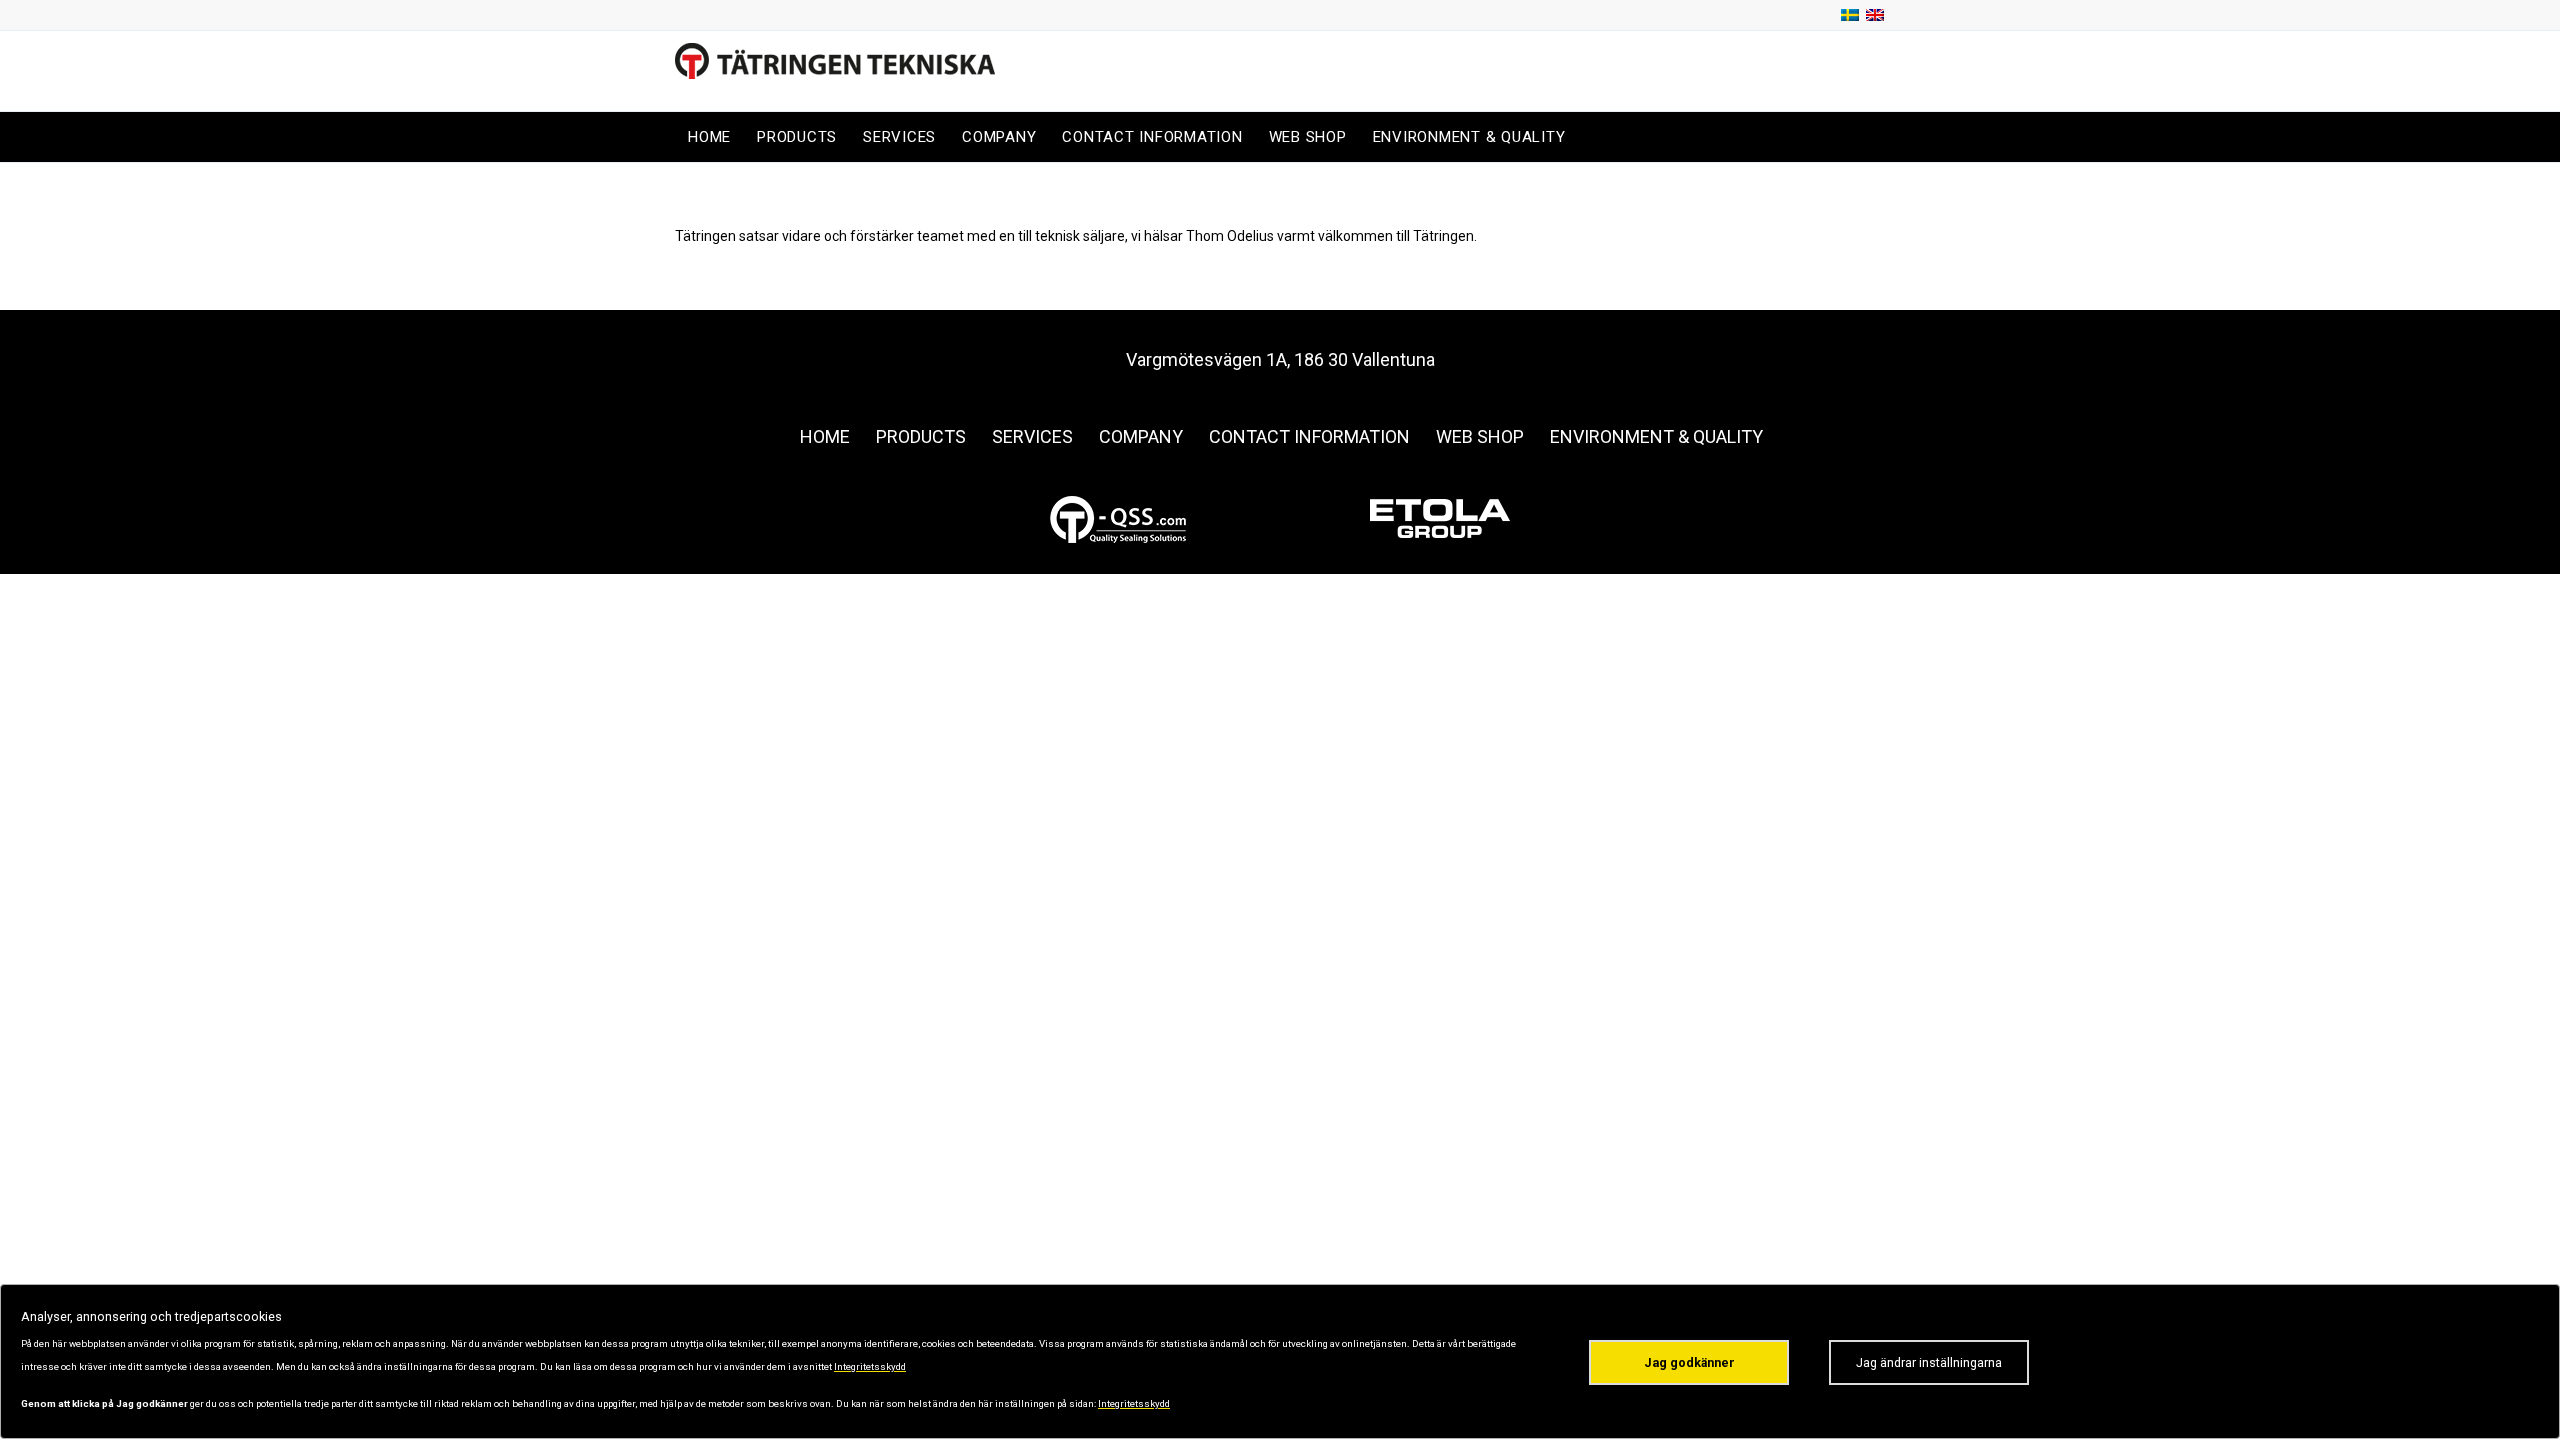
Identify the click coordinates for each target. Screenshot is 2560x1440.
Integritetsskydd (870, 1366)
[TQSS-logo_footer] (1120, 519)
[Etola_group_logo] (1440, 519)
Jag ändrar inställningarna (1929, 1362)
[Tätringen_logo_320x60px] (835, 71)
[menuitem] (709, 137)
